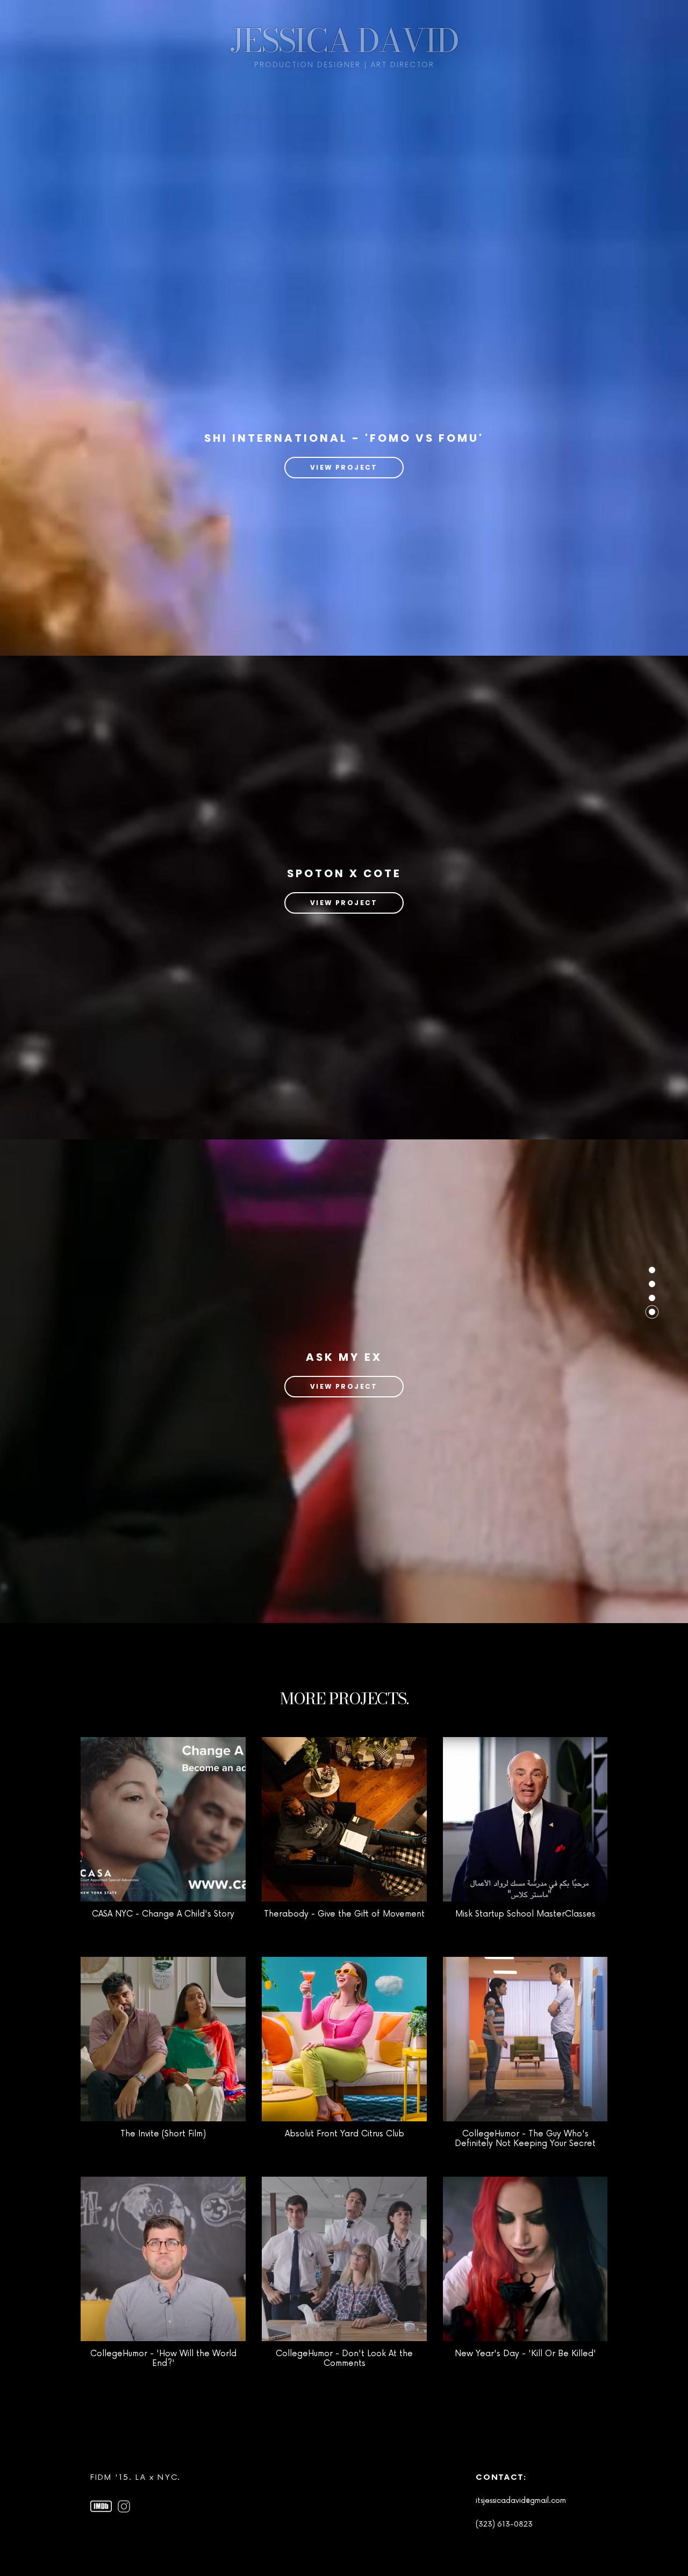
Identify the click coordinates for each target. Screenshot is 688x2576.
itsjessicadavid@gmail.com (521, 2500)
